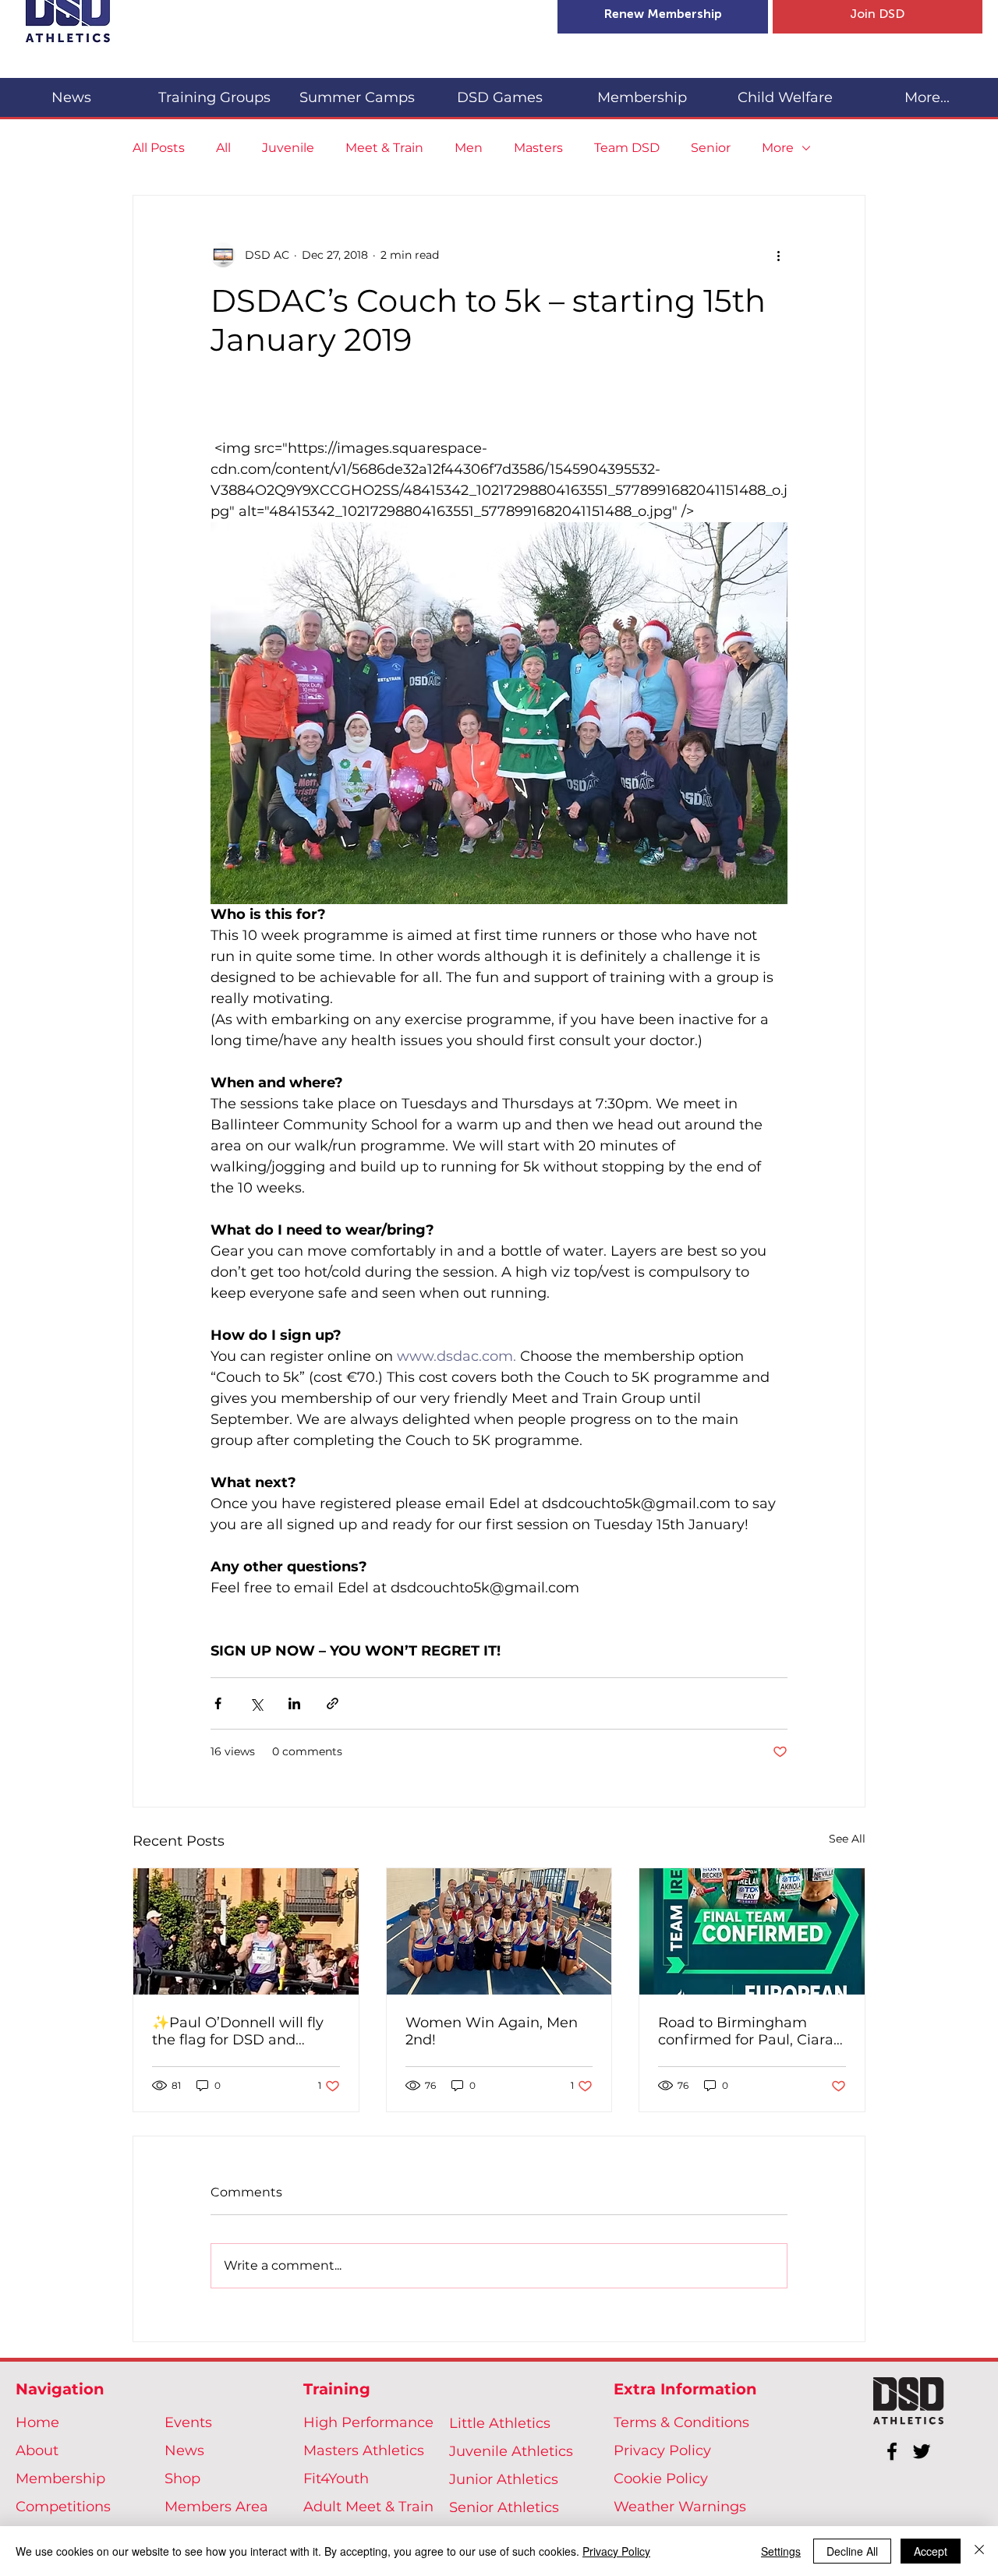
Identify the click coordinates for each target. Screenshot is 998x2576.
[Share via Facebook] (218, 1703)
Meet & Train (384, 148)
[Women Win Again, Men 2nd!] (499, 1931)
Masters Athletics (364, 2451)
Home (37, 2422)
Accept (931, 2551)
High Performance (368, 2422)
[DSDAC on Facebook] (892, 2451)
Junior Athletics (504, 2479)
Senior (711, 148)
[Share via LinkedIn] (294, 1703)
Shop (182, 2479)
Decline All (852, 2551)
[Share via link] (333, 1703)
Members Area (216, 2507)
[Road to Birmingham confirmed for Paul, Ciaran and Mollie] (752, 1931)
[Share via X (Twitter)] (256, 1703)
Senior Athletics (504, 2507)
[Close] (979, 2551)
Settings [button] (781, 2551)
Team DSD (627, 148)
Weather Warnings (680, 2507)
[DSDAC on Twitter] (922, 2451)
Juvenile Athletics (511, 2451)
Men (469, 148)
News (184, 2451)
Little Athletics (500, 2423)
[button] (214, 91)
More (778, 148)
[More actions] (778, 255)
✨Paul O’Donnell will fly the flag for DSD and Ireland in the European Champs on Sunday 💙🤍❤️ (240, 2031)
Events (188, 2422)
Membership (60, 2479)
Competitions (63, 2507)
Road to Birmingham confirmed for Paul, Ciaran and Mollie (750, 2031)
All (223, 148)
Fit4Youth (336, 2479)
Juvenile (288, 148)
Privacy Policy (662, 2451)
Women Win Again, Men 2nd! (492, 2031)
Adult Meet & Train (368, 2507)
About (37, 2451)
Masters (538, 148)
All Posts (159, 148)
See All (847, 1839)
